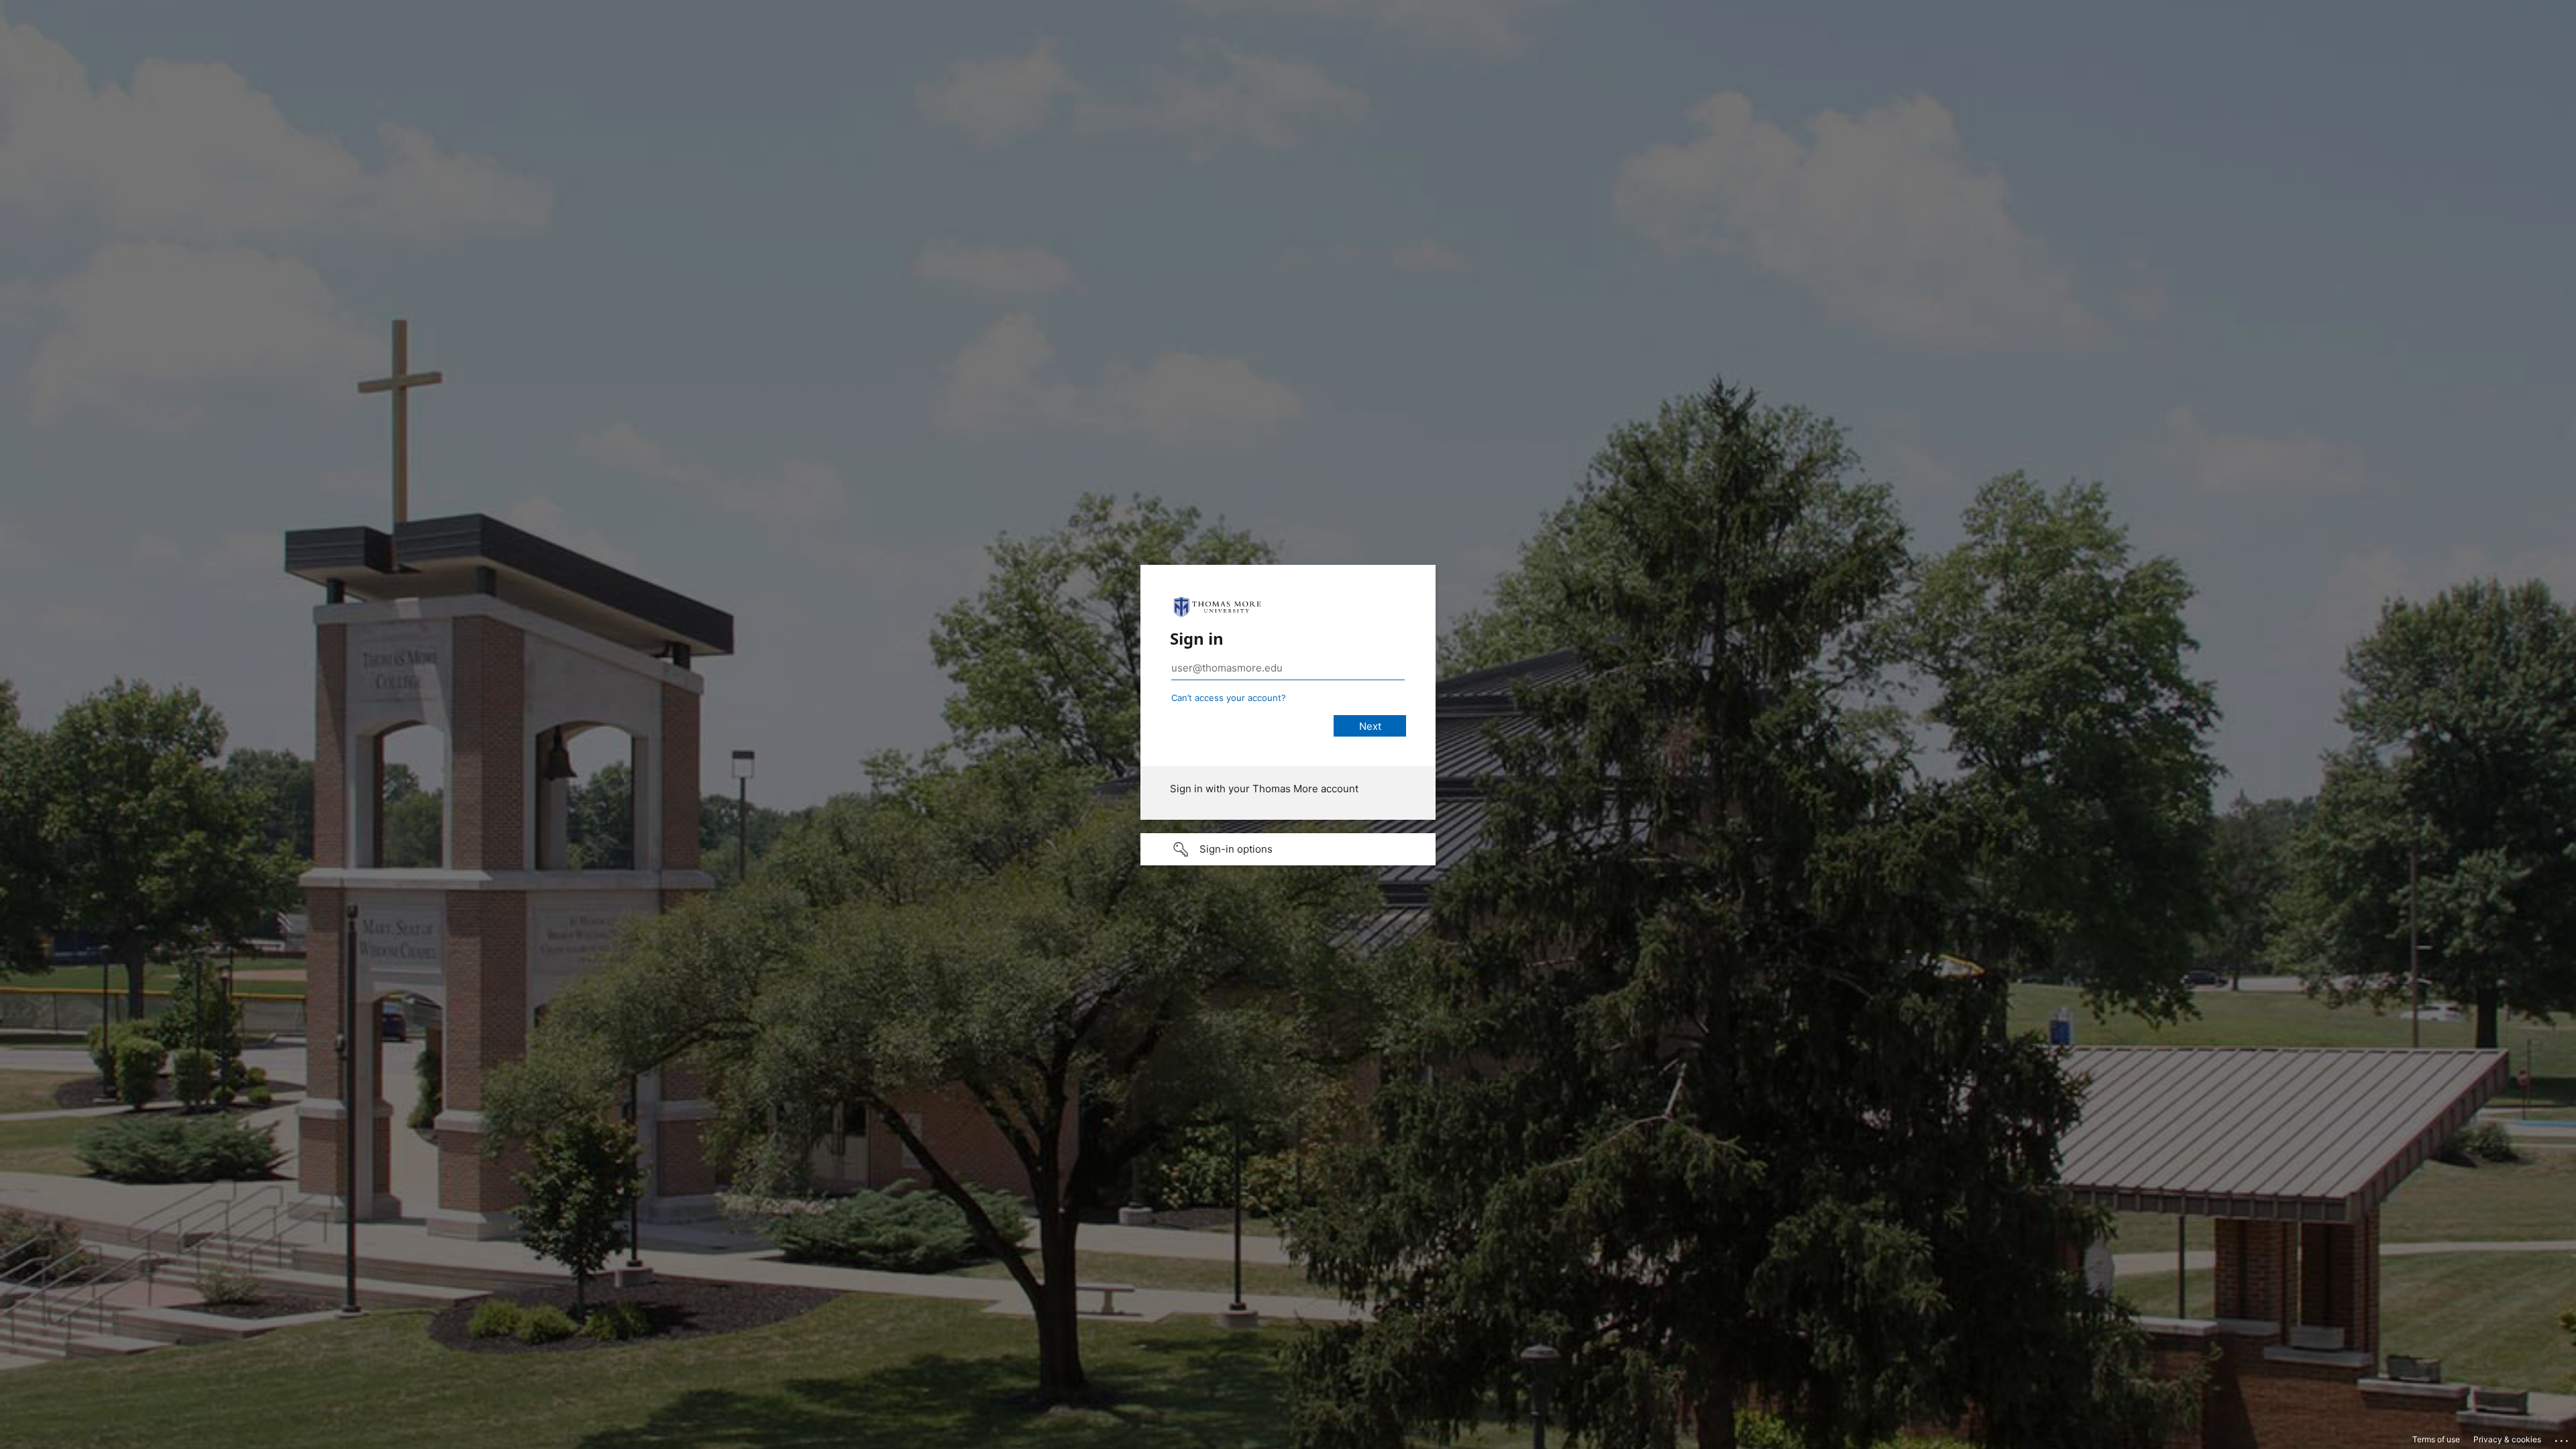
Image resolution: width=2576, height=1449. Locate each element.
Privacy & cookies (2507, 1439)
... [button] (2563, 1438)
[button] (1288, 849)
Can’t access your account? (1229, 698)
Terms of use (2436, 1439)
